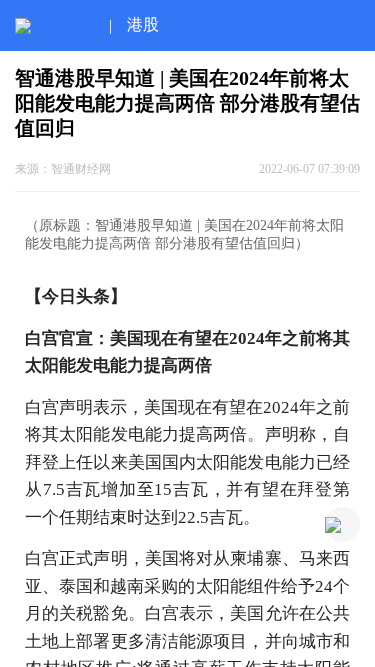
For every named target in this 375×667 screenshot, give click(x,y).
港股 (143, 24)
